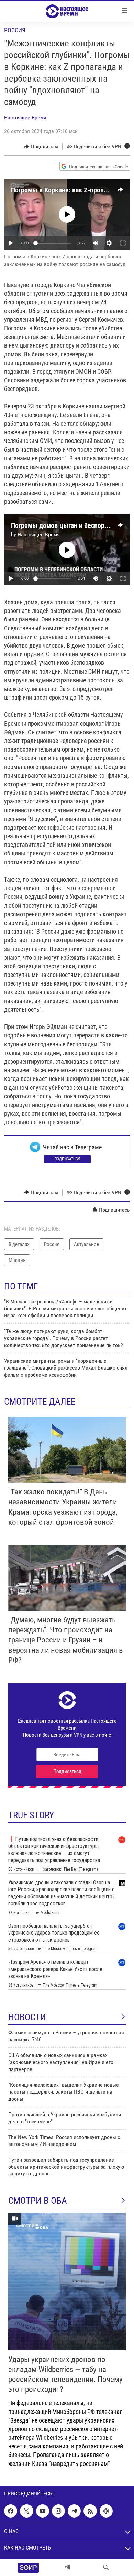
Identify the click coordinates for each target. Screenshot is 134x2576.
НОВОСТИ (27, 2017)
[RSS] (90, 2511)
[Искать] (106, 2567)
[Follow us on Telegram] (74, 2511)
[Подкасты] (106, 2511)
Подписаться (67, 1159)
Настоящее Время (25, 118)
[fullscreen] (123, 243)
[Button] (41, 147)
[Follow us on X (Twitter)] (26, 2511)
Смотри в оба (38, 2201)
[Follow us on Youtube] (43, 2511)
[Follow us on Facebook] (11, 2511)
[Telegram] (67, 2567)
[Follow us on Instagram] (58, 2511)
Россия (15, 30)
